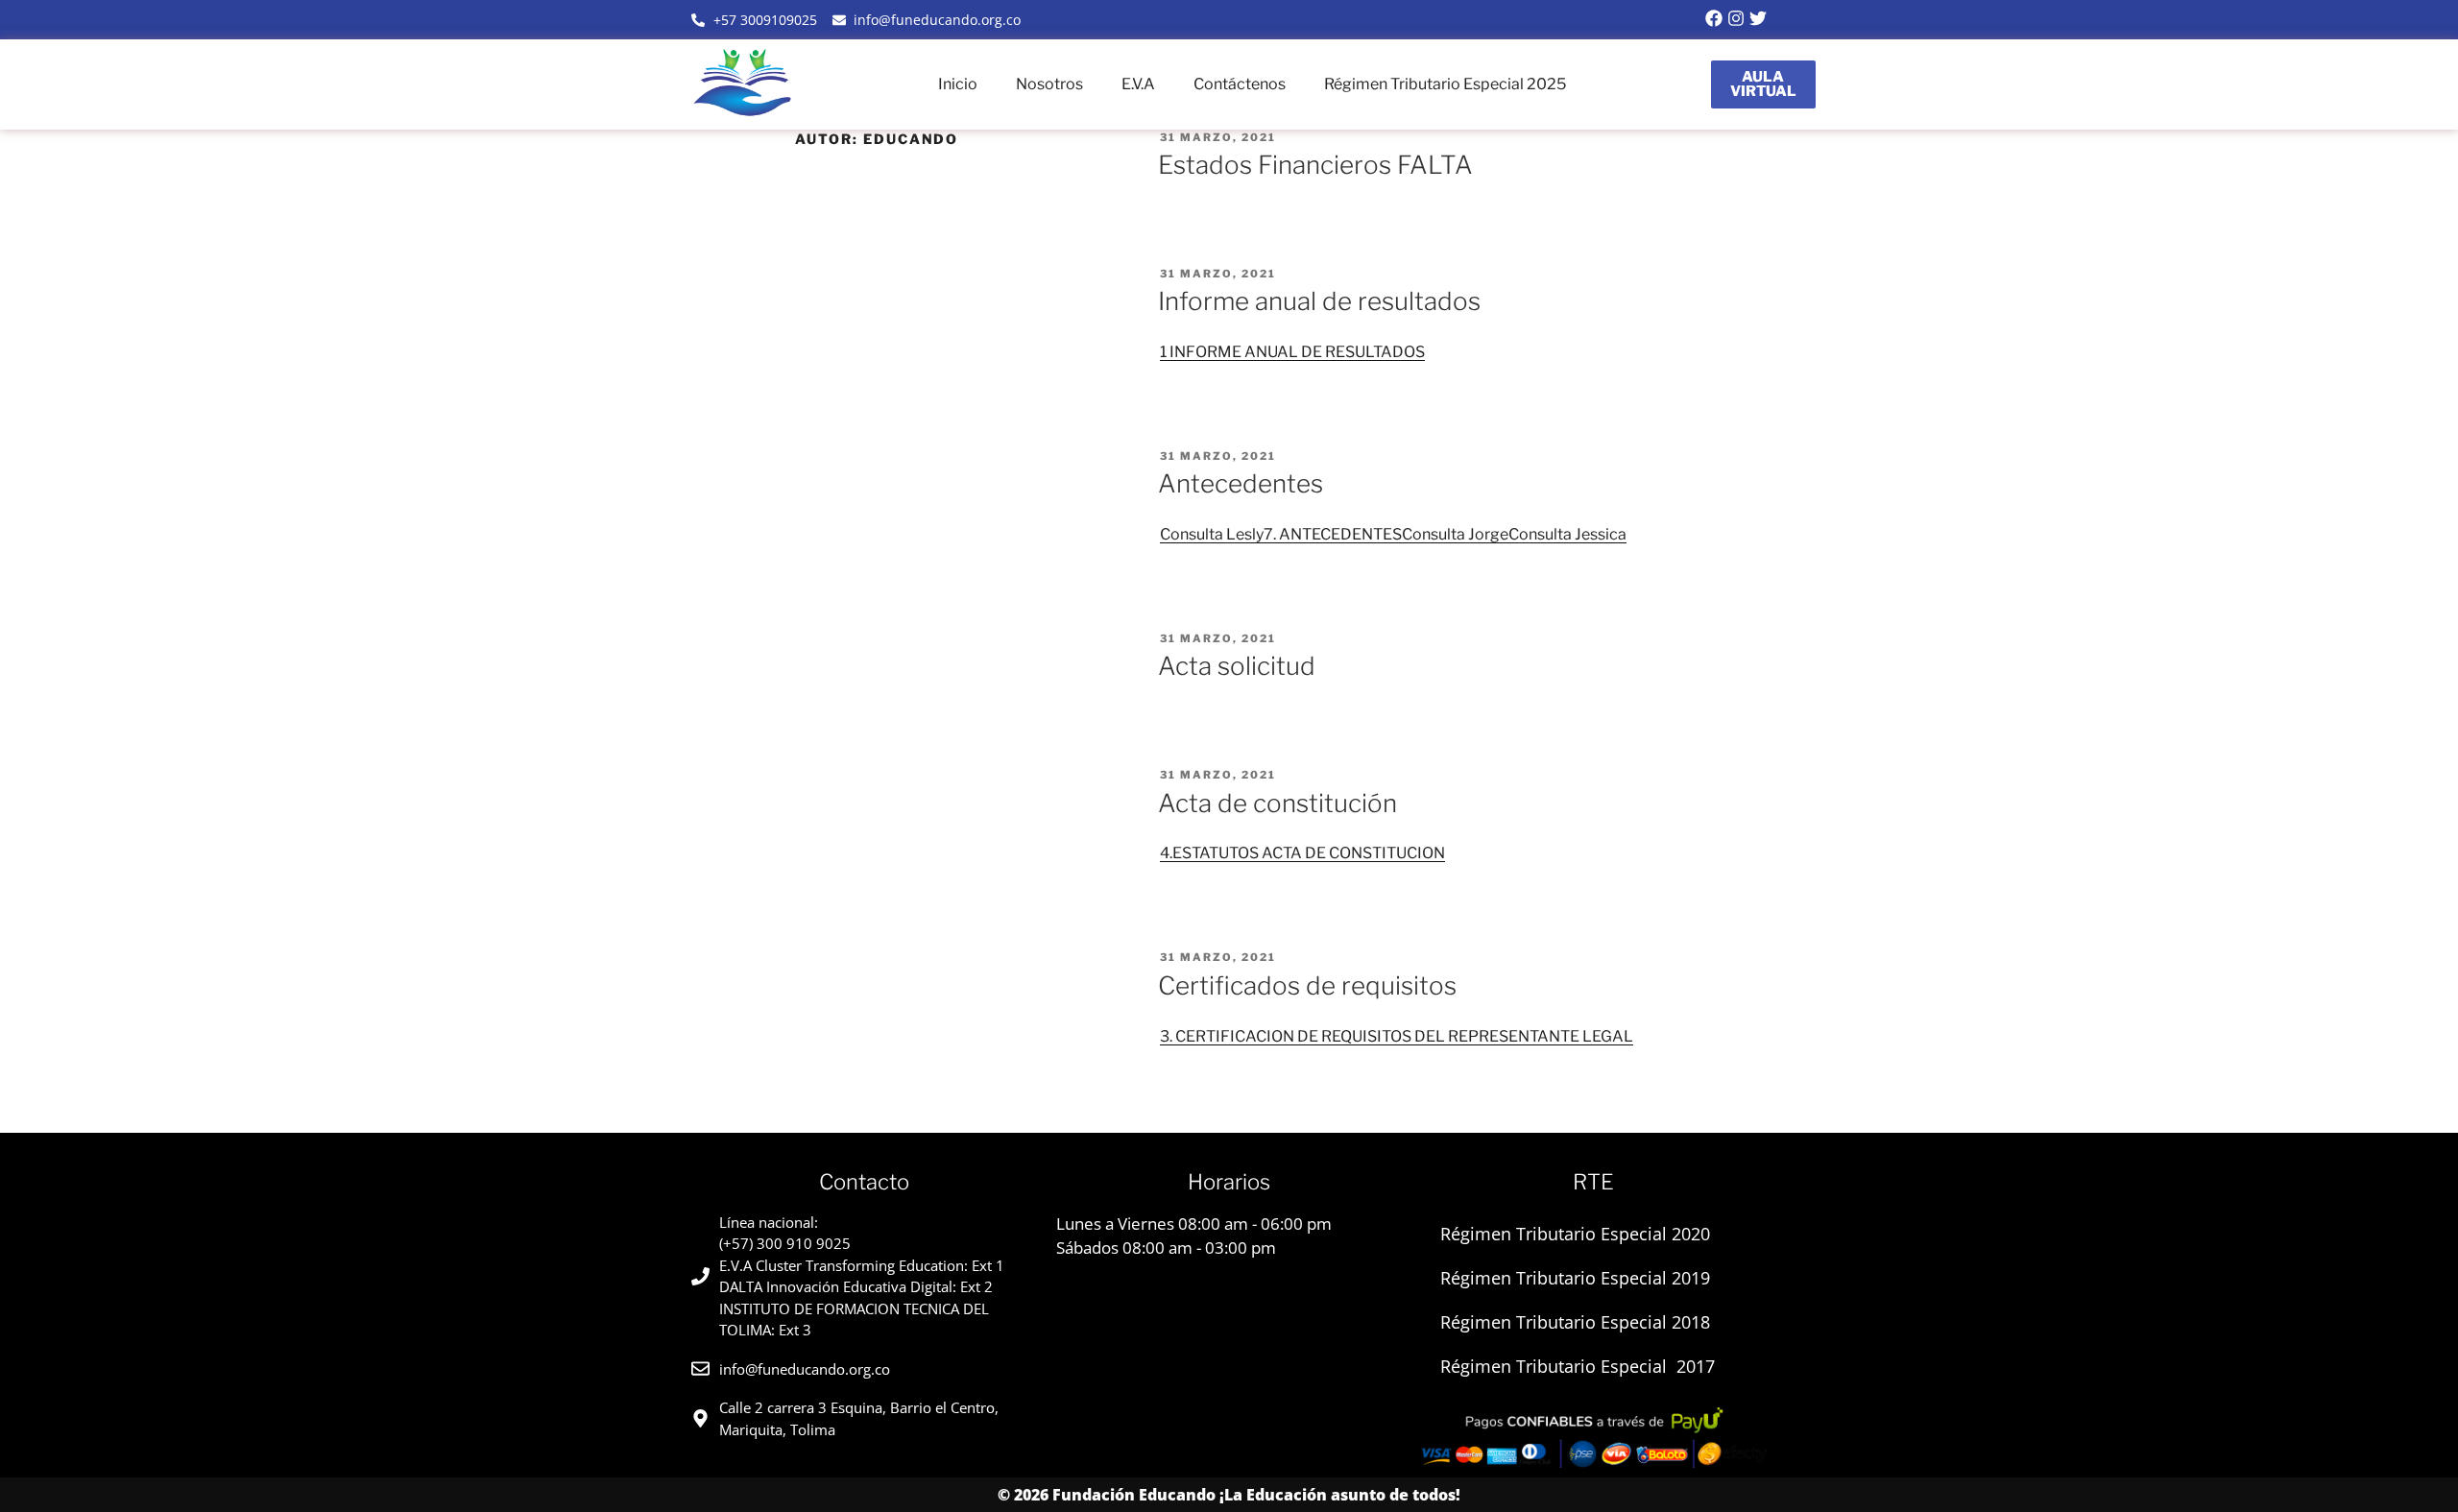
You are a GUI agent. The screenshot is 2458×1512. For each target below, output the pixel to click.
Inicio (958, 84)
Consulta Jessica (1567, 534)
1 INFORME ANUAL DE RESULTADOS (1292, 352)
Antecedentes (1241, 483)
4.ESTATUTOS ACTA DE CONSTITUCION (1302, 853)
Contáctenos (1240, 84)
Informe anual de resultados (1319, 301)
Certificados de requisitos (1307, 985)
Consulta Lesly (1212, 534)
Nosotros (1049, 84)
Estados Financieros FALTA (1315, 165)
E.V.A (1138, 84)
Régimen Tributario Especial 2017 (1578, 1366)
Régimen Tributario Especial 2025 (1445, 84)
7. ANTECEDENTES (1333, 534)
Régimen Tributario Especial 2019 (1575, 1278)
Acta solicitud (1237, 666)
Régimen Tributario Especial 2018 (1575, 1322)
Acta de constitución (1277, 803)
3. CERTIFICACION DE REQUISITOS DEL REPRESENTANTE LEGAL (1397, 1036)
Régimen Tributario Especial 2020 (1575, 1234)
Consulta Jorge (1455, 534)
